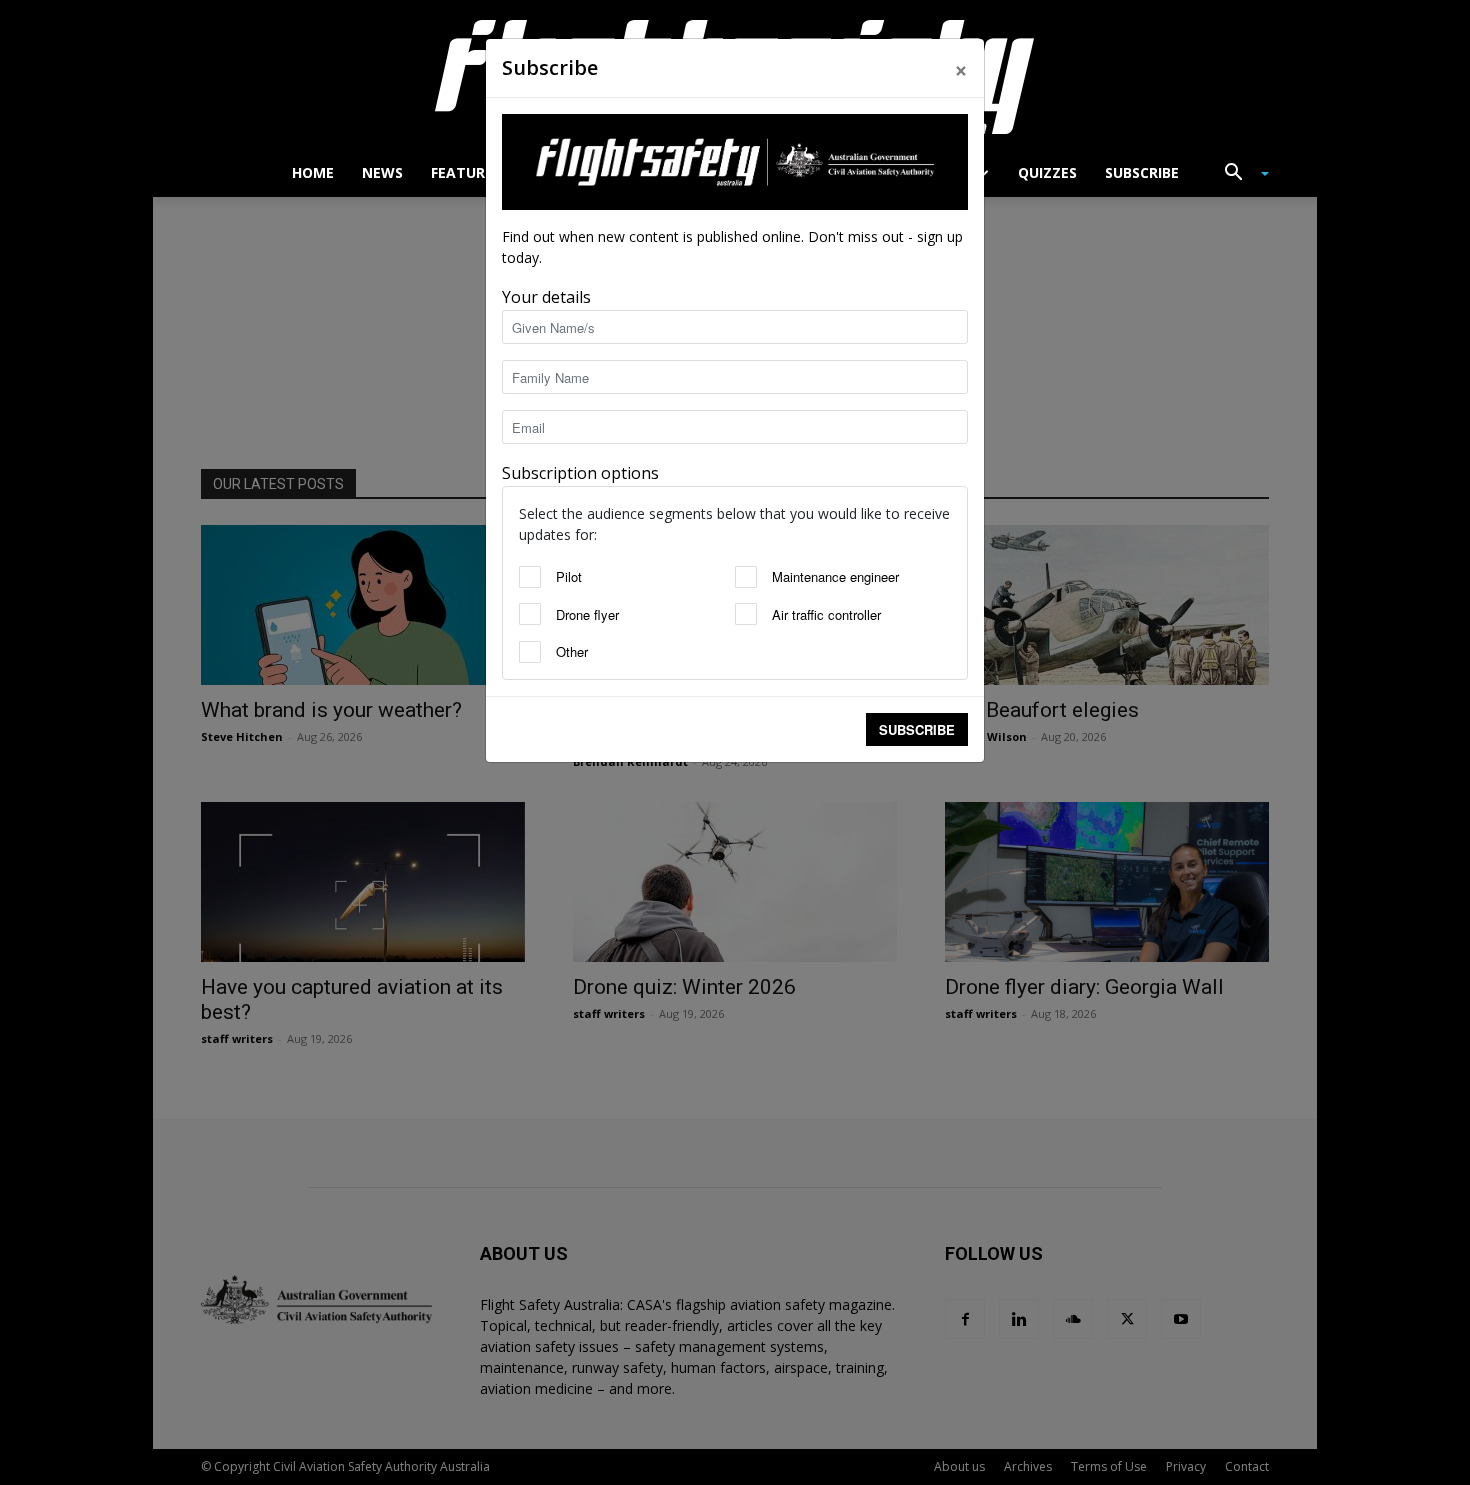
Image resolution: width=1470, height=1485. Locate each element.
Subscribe (917, 729)
